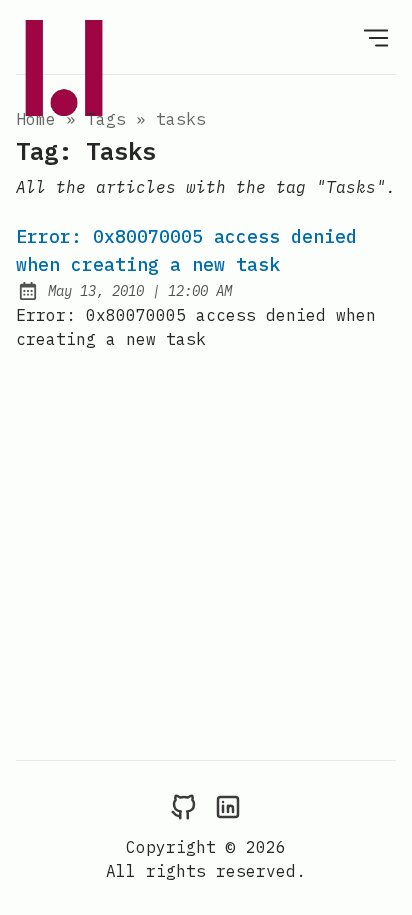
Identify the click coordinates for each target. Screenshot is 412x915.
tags (106, 119)
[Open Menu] (376, 37)
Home (36, 119)
